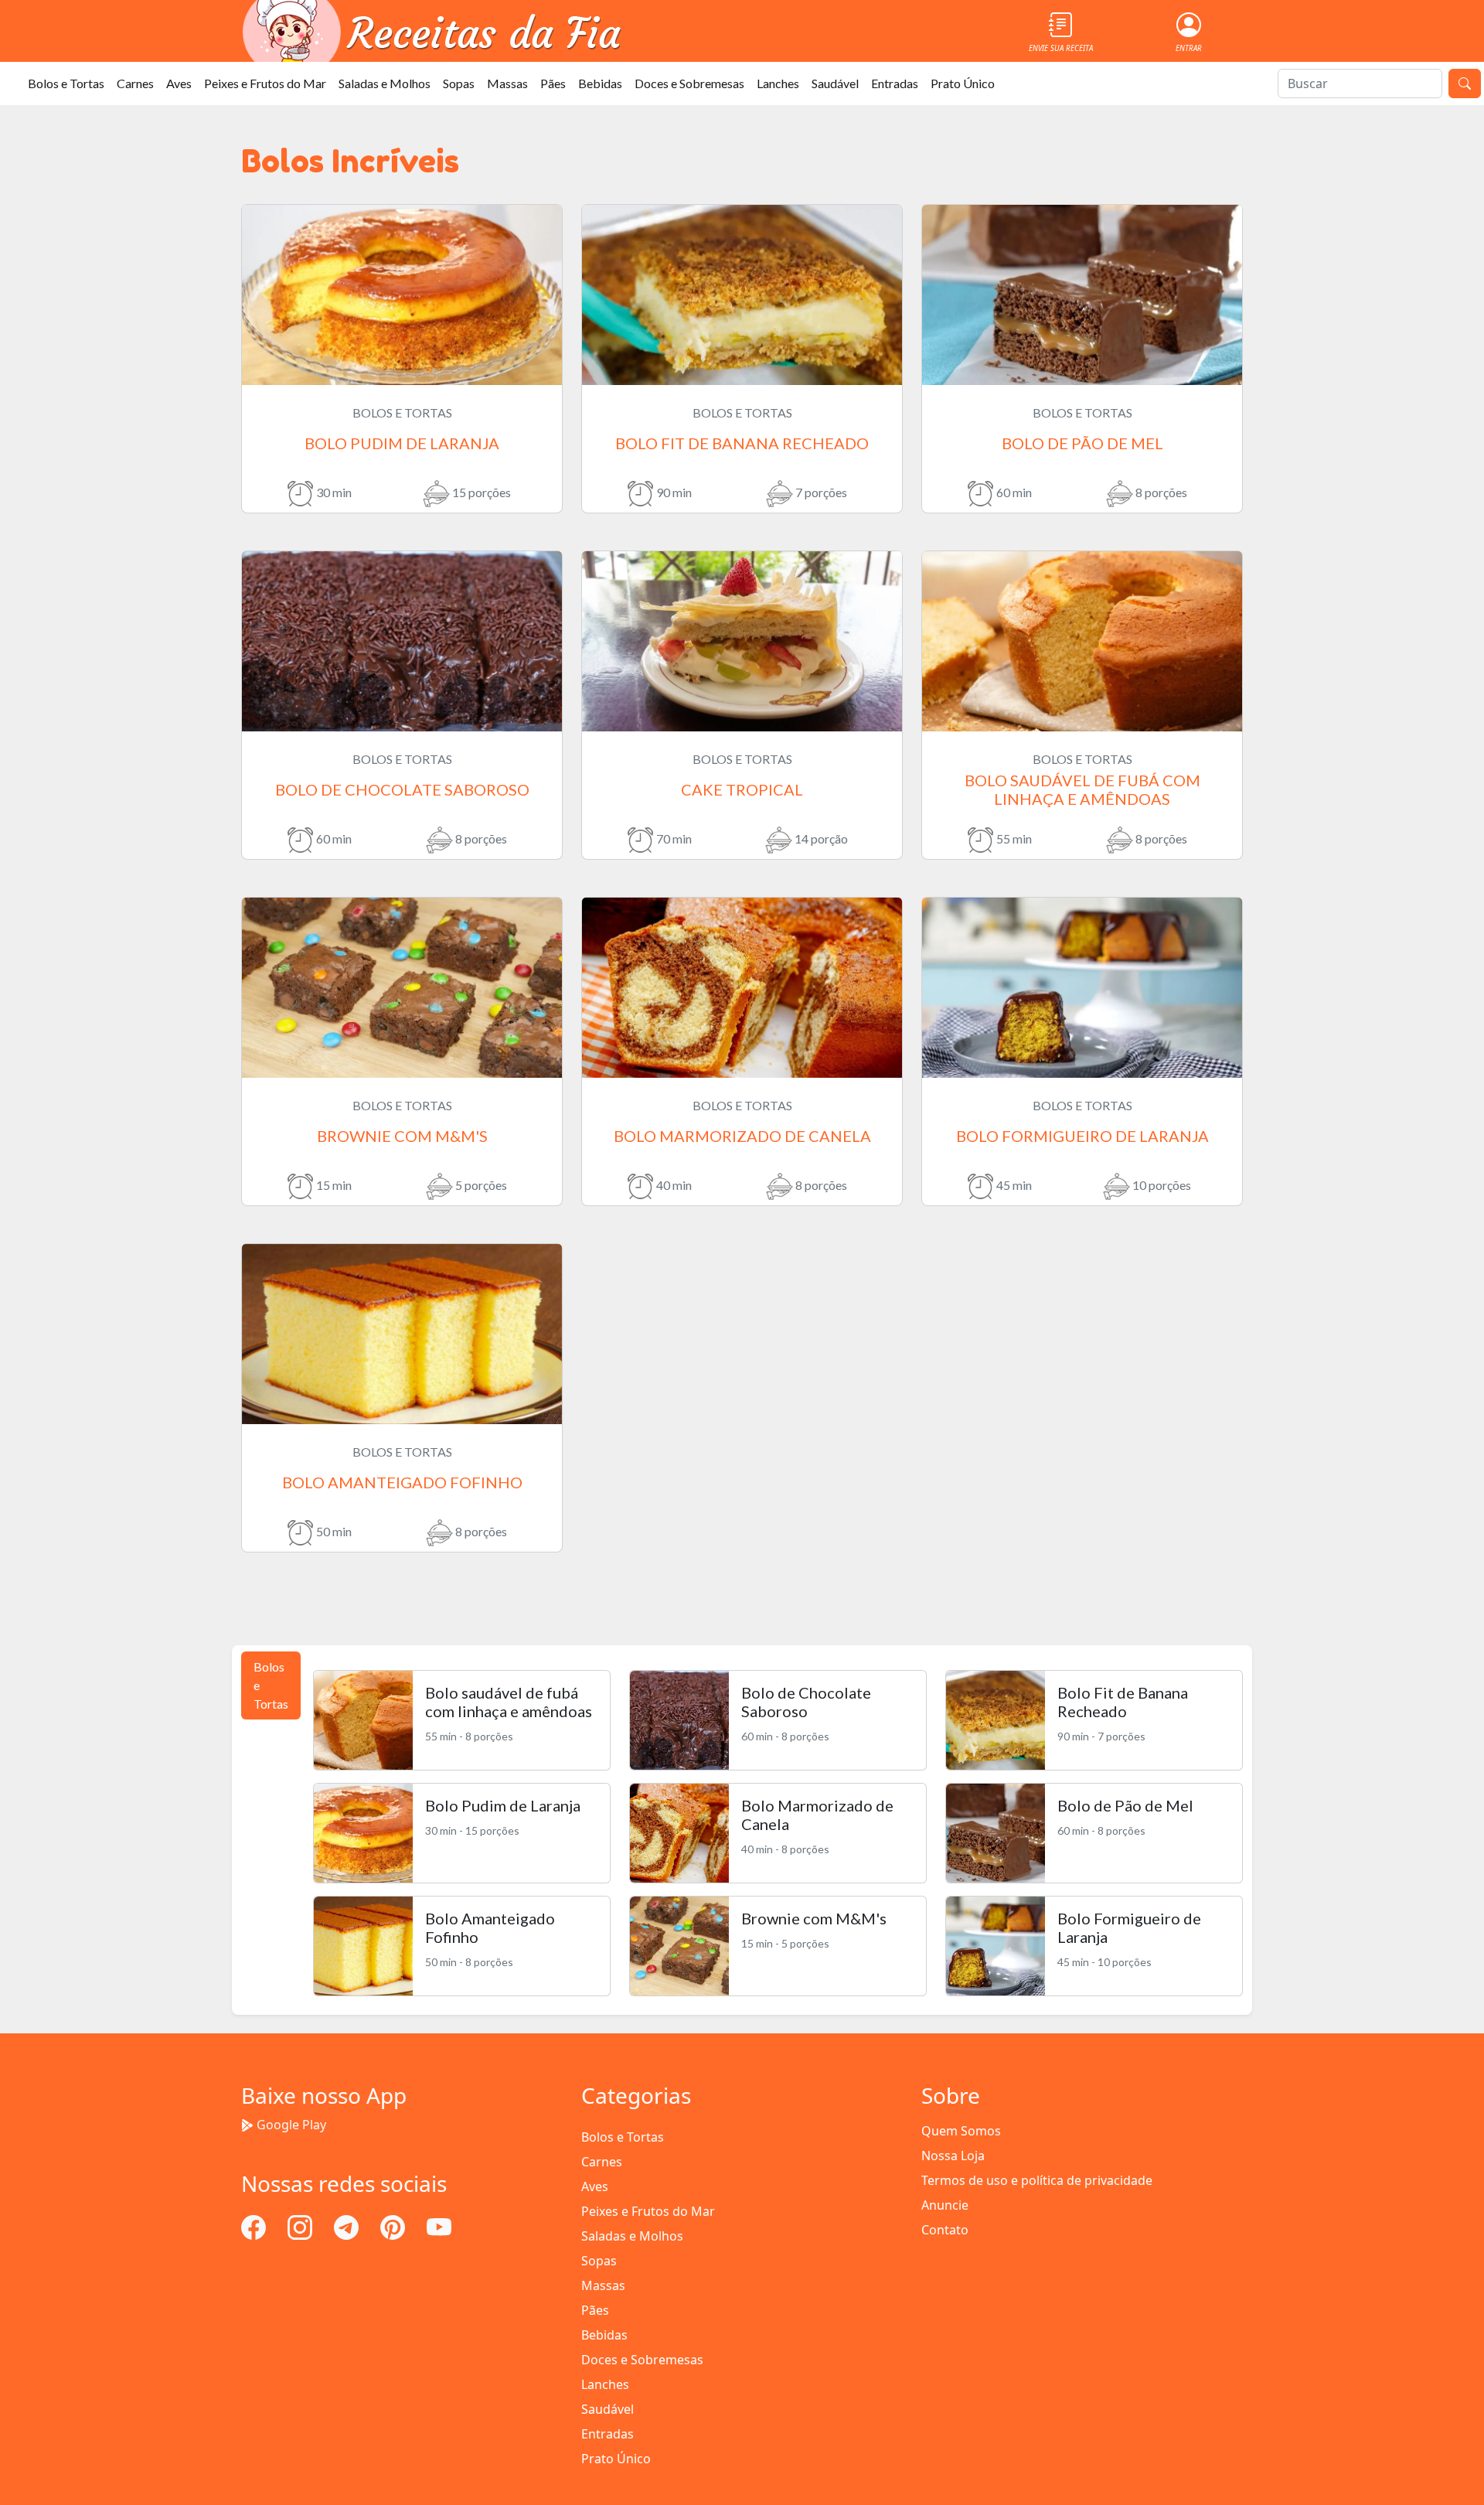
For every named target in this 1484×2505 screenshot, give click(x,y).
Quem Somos (961, 2131)
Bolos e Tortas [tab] (271, 1685)
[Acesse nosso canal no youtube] (439, 2226)
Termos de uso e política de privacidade (1037, 2180)
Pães (553, 83)
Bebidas (600, 83)
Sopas (459, 83)
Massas (507, 83)
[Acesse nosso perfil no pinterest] (394, 2226)
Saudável (835, 83)
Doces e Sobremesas (689, 83)
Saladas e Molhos (385, 83)
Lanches (778, 83)
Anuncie (945, 2205)
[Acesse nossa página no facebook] (255, 2226)
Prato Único (963, 83)
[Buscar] (1465, 83)
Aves (179, 83)
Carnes (135, 83)
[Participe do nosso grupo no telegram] (348, 2226)
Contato (945, 2230)
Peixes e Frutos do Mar (265, 83)
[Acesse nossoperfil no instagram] (301, 2226)
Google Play (291, 2125)
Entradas (895, 83)
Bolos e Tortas (66, 83)
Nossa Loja (953, 2156)
